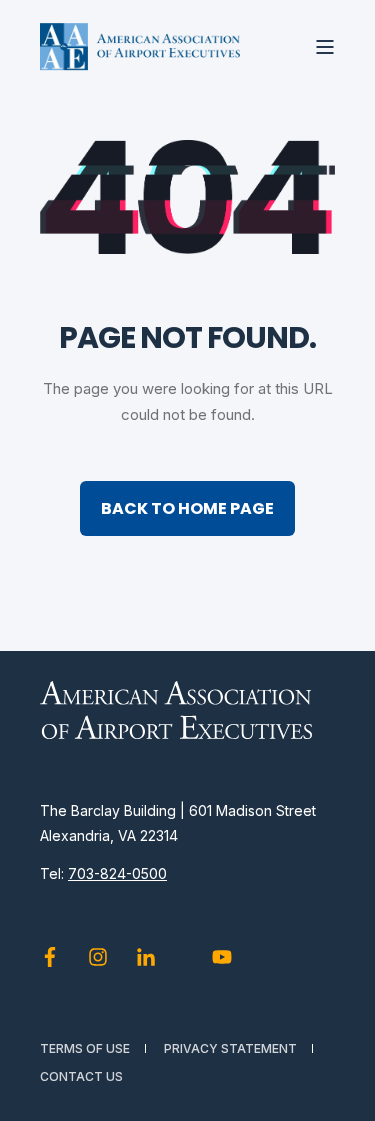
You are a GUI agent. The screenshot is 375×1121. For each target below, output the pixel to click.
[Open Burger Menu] (325, 47)
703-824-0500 (117, 873)
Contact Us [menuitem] (81, 1076)
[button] (345, 1091)
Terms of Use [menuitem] (85, 1048)
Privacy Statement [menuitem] (230, 1048)
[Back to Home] (140, 47)
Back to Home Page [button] (187, 508)
